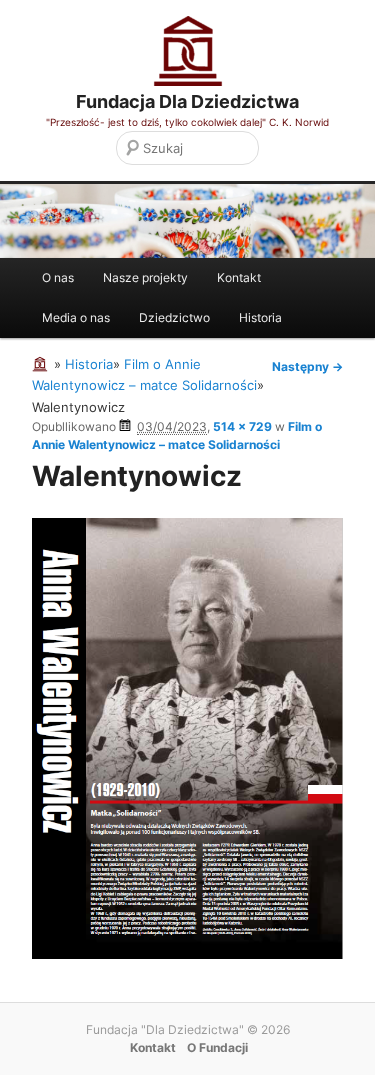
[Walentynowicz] (187, 954)
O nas (58, 277)
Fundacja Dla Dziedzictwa (187, 101)
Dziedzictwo (174, 317)
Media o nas (76, 317)
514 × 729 (242, 426)
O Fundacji (217, 1047)
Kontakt (239, 277)
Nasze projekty (145, 277)
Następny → (307, 366)
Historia (260, 317)
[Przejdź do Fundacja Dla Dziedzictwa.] (43, 364)
